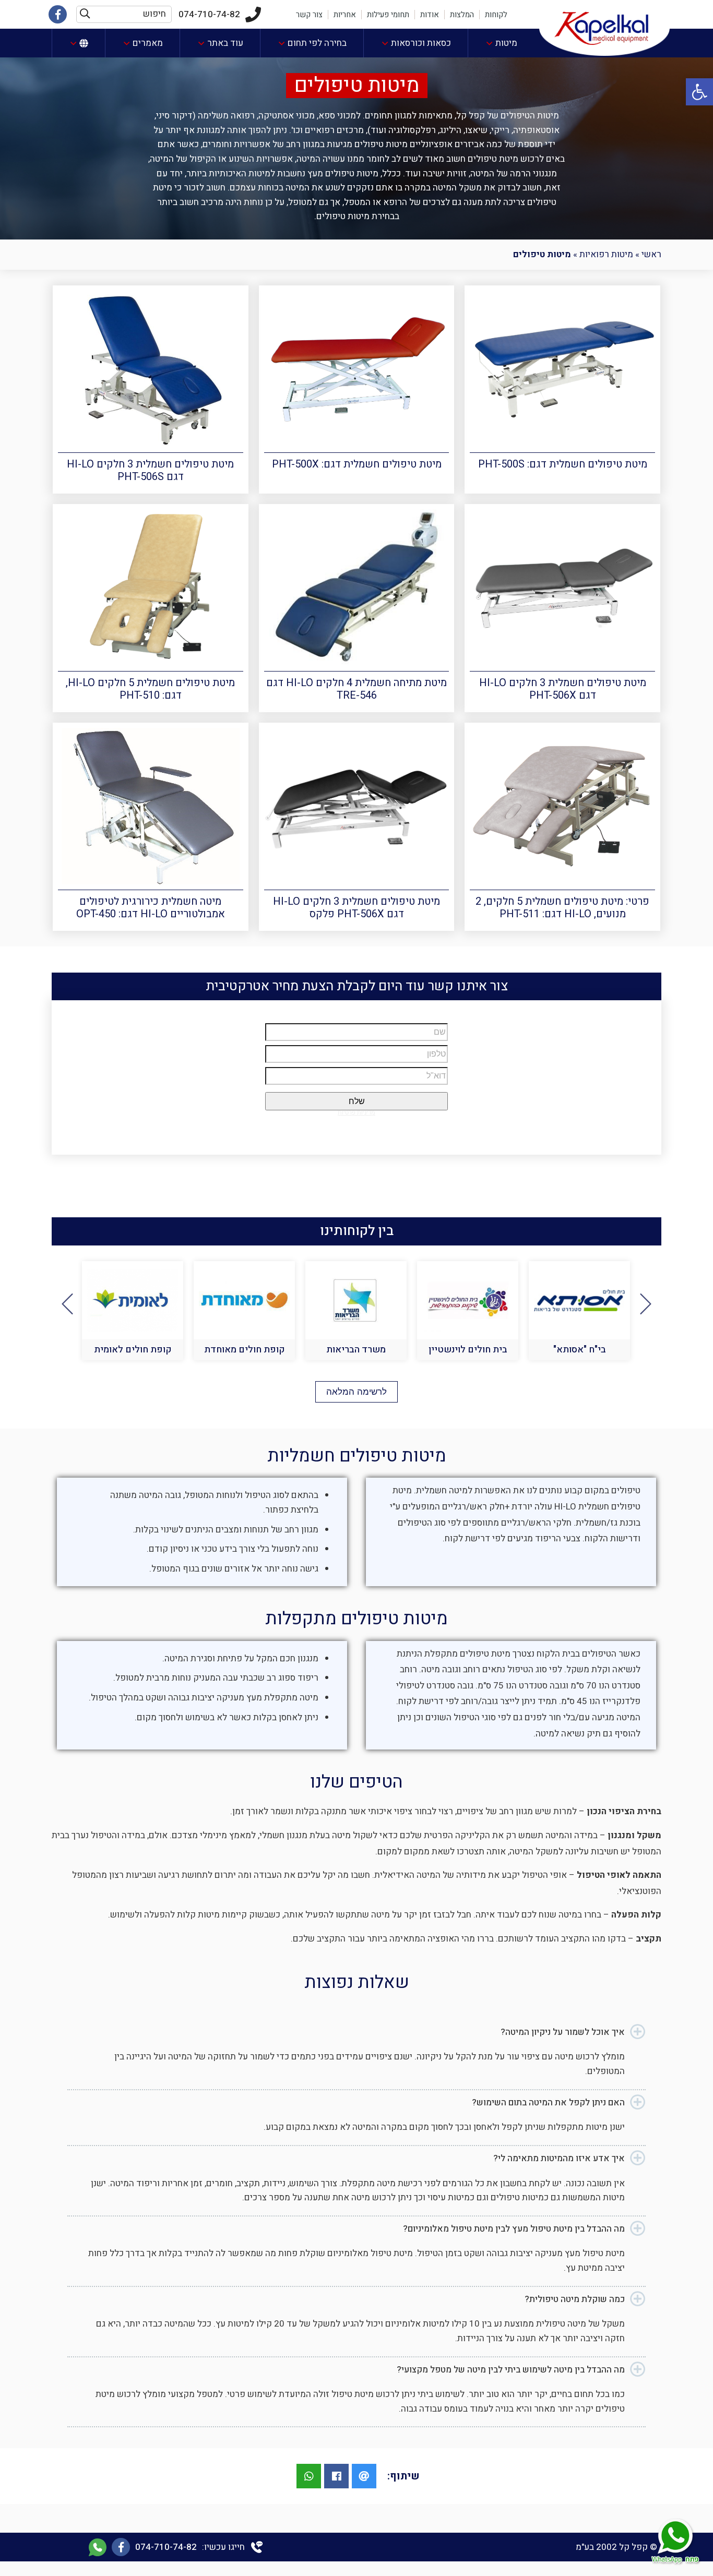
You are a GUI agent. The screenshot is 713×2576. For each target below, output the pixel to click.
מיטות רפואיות (606, 254)
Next (67, 1304)
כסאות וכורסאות (421, 43)
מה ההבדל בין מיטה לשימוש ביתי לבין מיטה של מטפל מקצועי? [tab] (511, 2370)
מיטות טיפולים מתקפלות (356, 1619)
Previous (646, 1304)
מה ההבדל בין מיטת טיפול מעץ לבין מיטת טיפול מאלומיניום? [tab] (514, 2229)
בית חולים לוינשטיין (580, 1350)
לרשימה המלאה (356, 1392)
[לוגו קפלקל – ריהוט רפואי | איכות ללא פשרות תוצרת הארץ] (604, 27)
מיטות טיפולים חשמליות (357, 1456)
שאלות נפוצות (357, 1982)
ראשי (651, 254)
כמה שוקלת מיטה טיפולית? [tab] (575, 2299)
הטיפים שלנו (356, 1782)
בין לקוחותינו (357, 1231)
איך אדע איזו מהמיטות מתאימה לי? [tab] (559, 2158)
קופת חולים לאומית (245, 1350)
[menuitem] (501, 43)
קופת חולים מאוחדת (356, 1350)
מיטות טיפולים (357, 86)
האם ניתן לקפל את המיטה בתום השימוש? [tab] (548, 2102)
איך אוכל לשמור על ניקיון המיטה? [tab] (563, 2032)
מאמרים (148, 43)
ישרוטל (133, 1350)
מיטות (506, 43)
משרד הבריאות (468, 1350)
